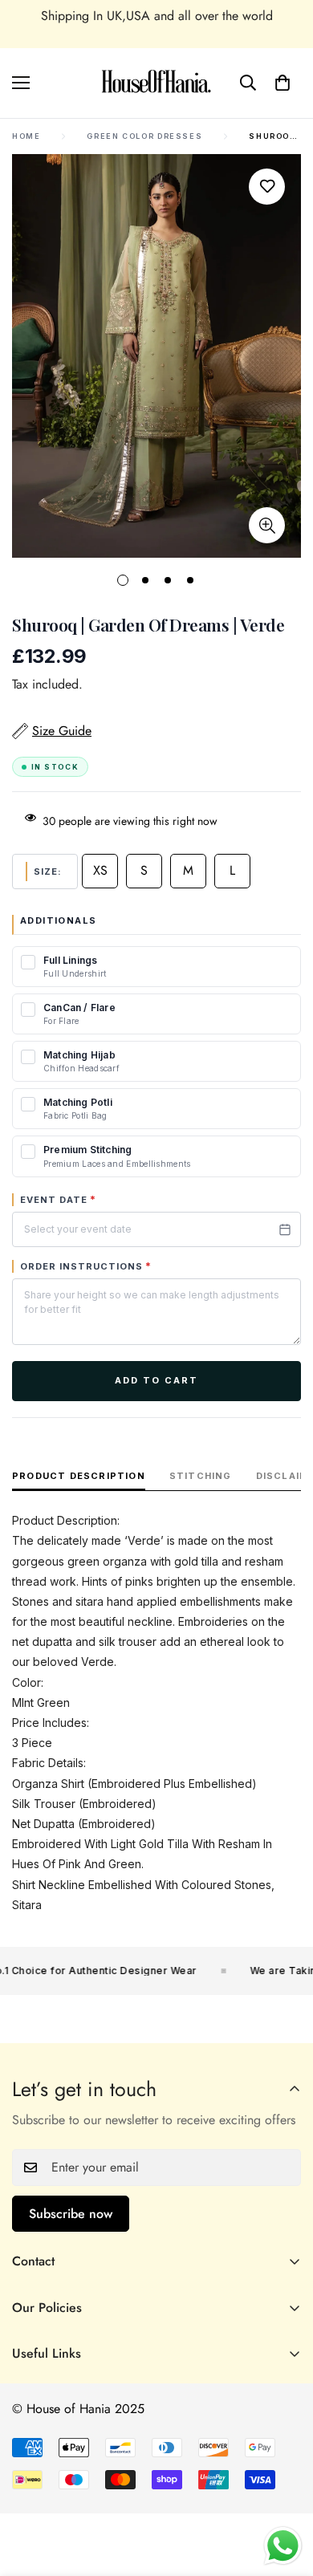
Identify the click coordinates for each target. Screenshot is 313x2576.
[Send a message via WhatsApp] (283, 2546)
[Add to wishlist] (267, 187)
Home (26, 136)
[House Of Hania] (156, 83)
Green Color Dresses (144, 136)
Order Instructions (86, 1266)
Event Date (58, 1200)
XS (100, 870)
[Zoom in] (267, 525)
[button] (283, 83)
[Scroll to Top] (284, 2491)
